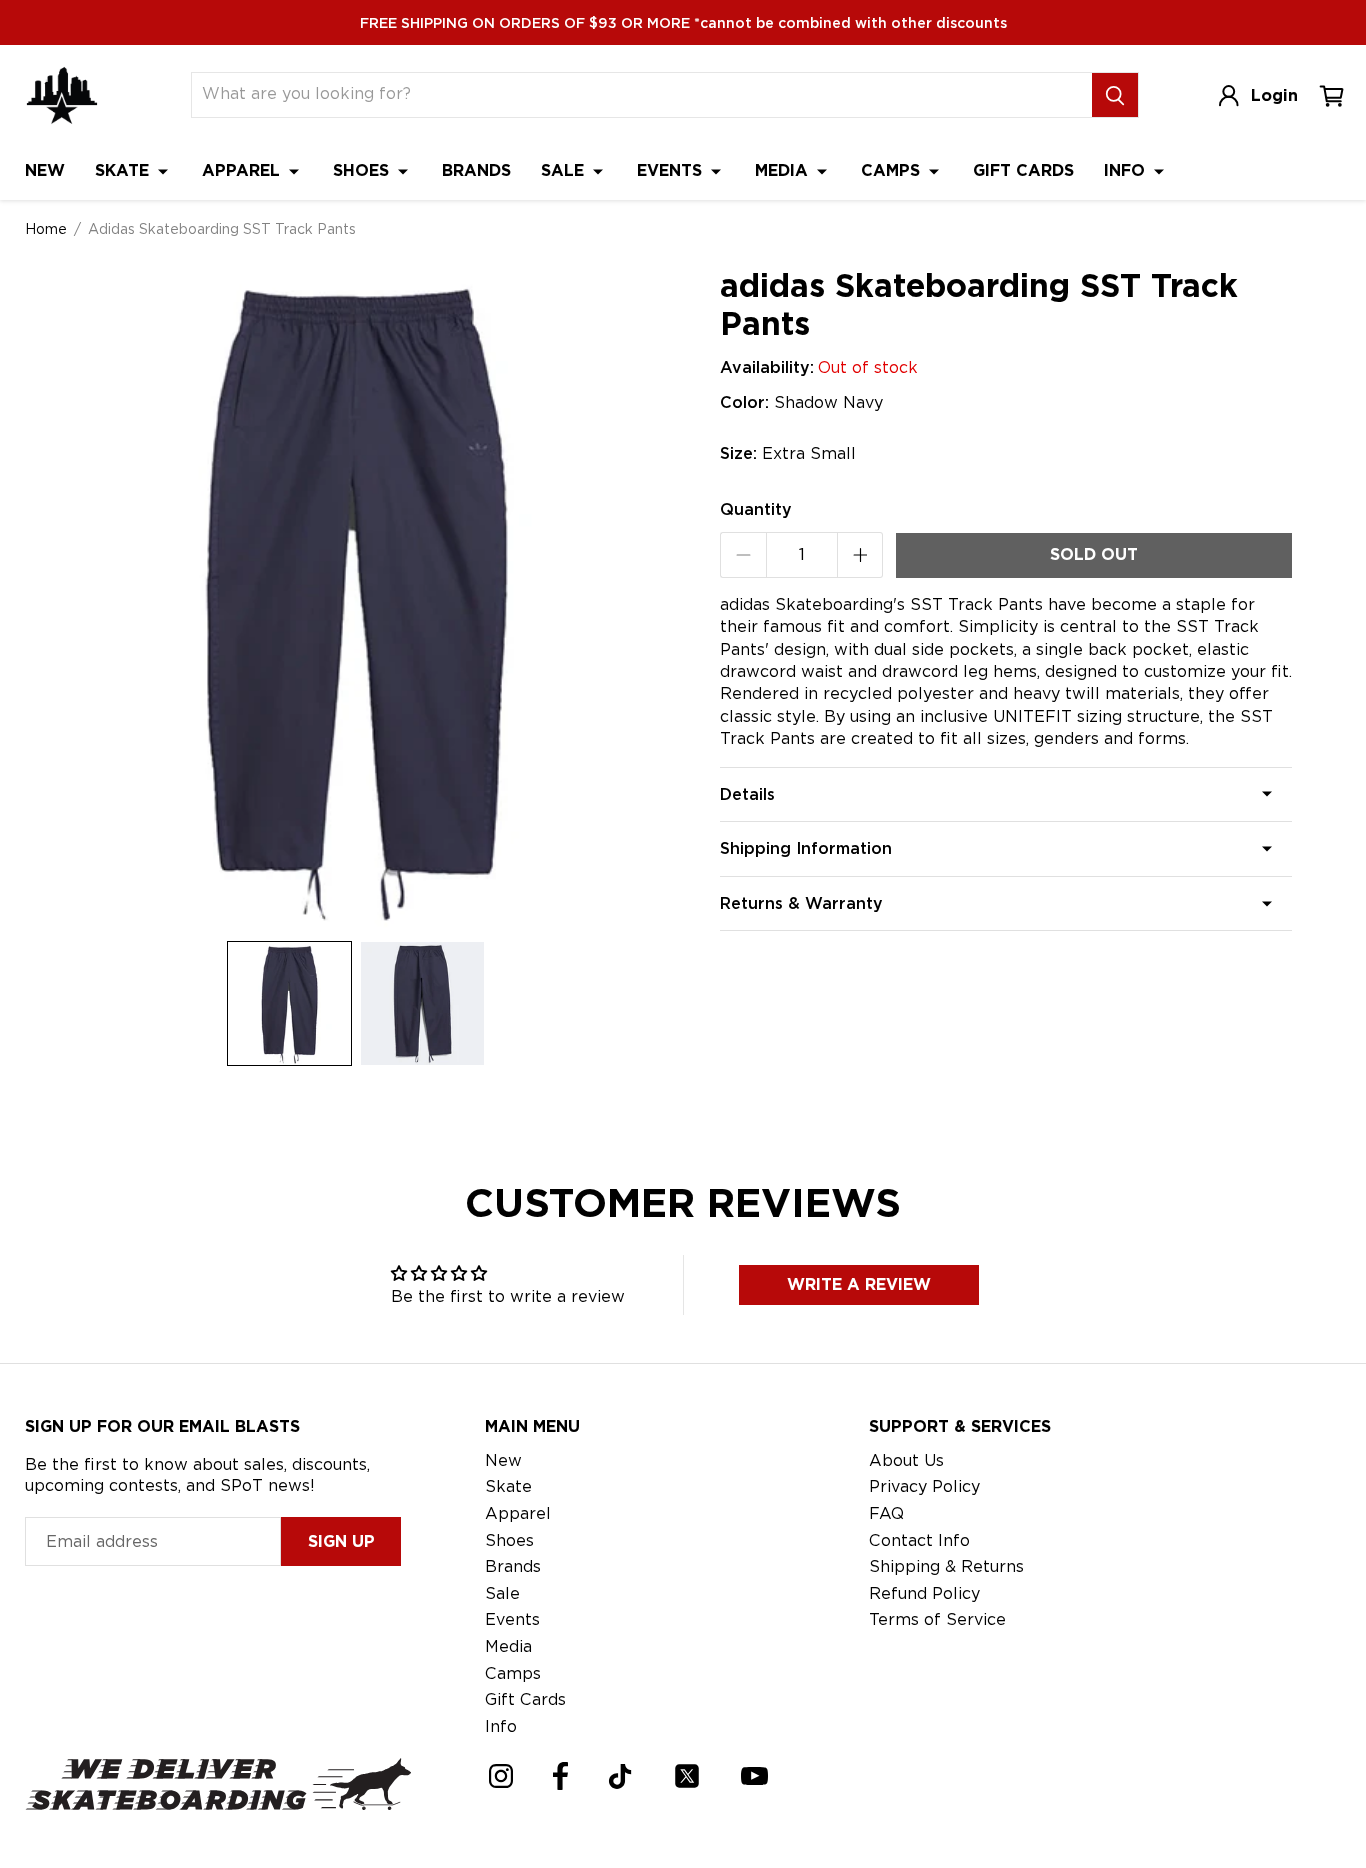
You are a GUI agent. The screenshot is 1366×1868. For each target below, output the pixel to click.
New (45, 170)
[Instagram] (501, 1776)
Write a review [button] (859, 1284)
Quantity (756, 509)
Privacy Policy (924, 1486)
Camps (893, 170)
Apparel (243, 170)
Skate (124, 170)
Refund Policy (924, 1593)
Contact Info (919, 1540)
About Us (906, 1460)
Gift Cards (1023, 170)
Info (1127, 170)
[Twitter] (687, 1776)
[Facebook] (560, 1776)
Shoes (363, 170)
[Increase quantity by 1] (860, 555)
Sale (565, 170)
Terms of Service (937, 1619)
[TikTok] (620, 1776)
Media (784, 170)
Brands (476, 170)
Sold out (1094, 554)
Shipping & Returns (946, 1566)
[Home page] (62, 95)
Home (46, 229)
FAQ (886, 1513)
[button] (289, 1003)
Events (672, 170)
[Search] (1115, 95)
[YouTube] (754, 1776)
